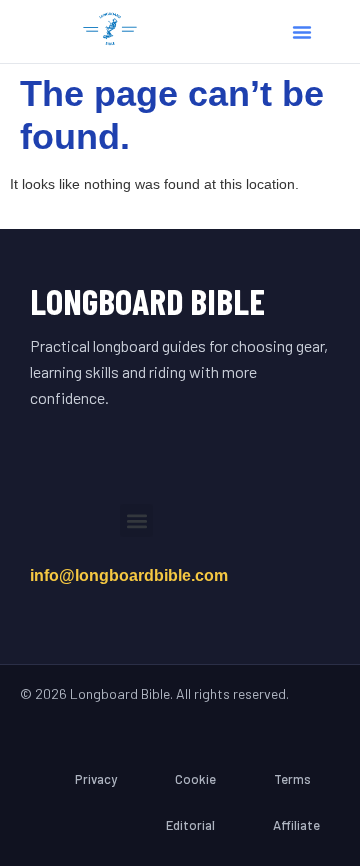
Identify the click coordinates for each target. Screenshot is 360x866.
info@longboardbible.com (129, 575)
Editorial (190, 825)
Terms (292, 779)
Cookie (195, 779)
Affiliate (296, 825)
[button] (302, 32)
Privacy (96, 779)
